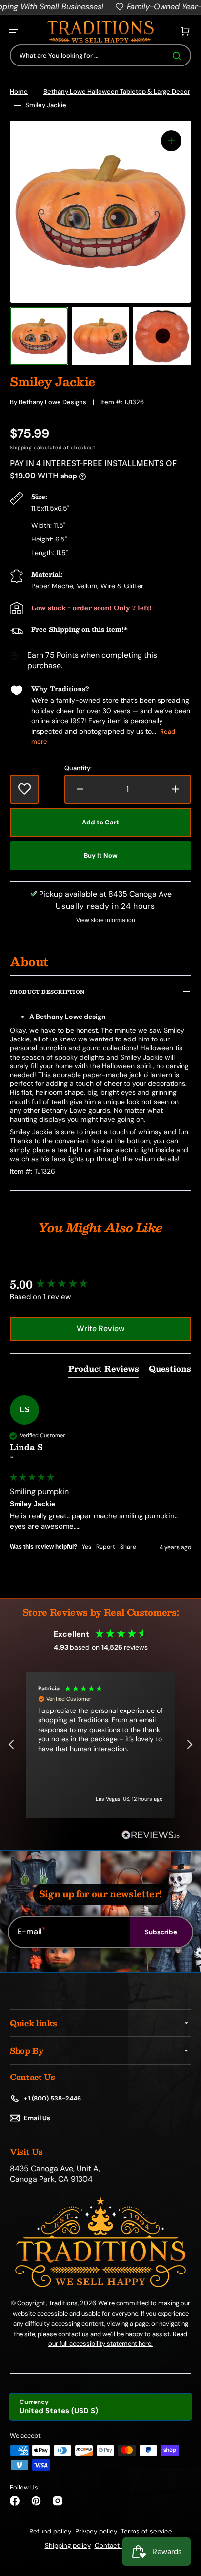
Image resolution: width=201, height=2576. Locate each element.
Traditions (63, 2303)
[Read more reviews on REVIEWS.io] (151, 1835)
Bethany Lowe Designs (52, 402)
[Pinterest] (36, 2501)
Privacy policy (96, 2531)
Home (19, 92)
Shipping (21, 447)
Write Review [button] (100, 1329)
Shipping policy (68, 2545)
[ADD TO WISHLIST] (24, 789)
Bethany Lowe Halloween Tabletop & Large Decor (117, 92)
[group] (100, 1285)
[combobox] (100, 55)
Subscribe (161, 1932)
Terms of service (147, 2531)
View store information (106, 920)
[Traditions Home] (100, 32)
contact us (73, 2334)
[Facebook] (15, 2501)
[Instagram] (58, 2501)
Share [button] (128, 1547)
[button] (14, 31)
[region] (100, 1745)
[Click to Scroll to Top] (183, 2519)
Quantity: (78, 768)
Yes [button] (87, 1547)
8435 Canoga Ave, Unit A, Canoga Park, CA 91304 (55, 2174)
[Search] (179, 56)
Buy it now (101, 855)
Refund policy (50, 2531)
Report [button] (106, 1547)
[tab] (104, 1371)
